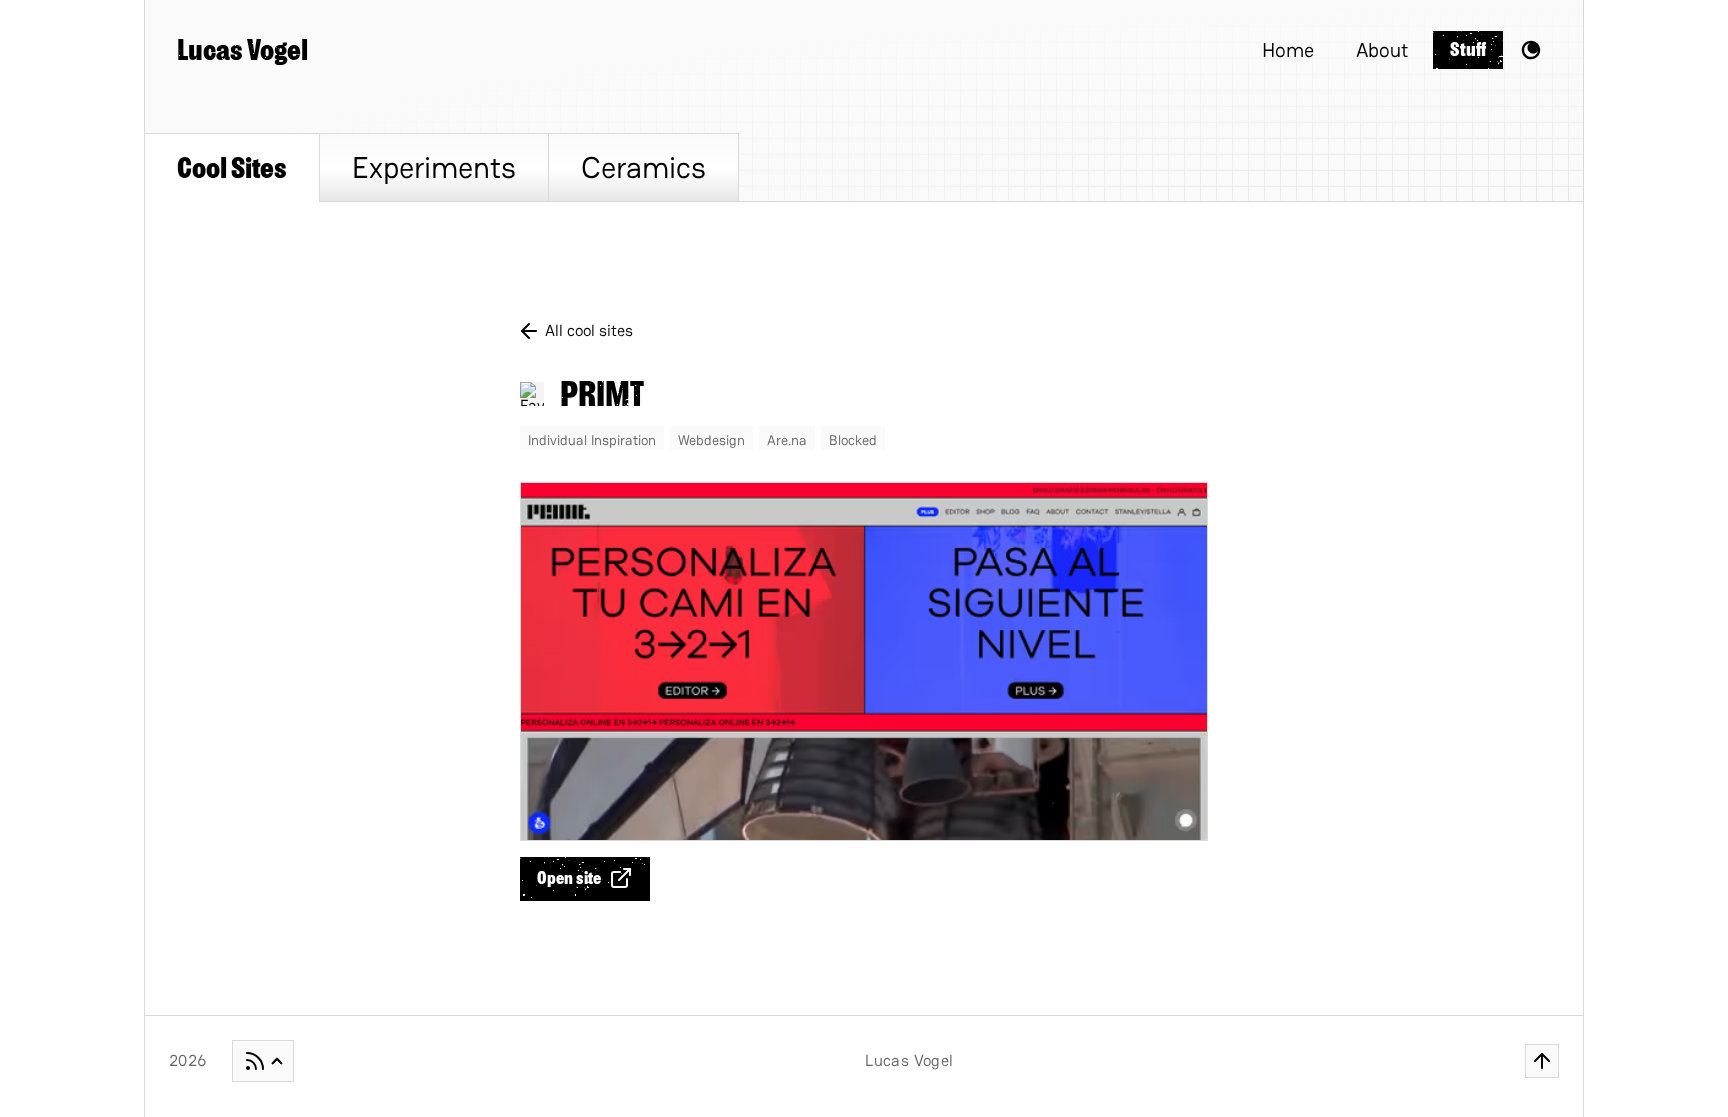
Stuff (1468, 49)
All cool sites (589, 330)
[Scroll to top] (1542, 1061)
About (1382, 50)
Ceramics (643, 167)
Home (1288, 50)
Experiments (434, 167)
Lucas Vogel (242, 50)
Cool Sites (232, 168)
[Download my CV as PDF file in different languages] (263, 1061)
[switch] (1531, 50)
